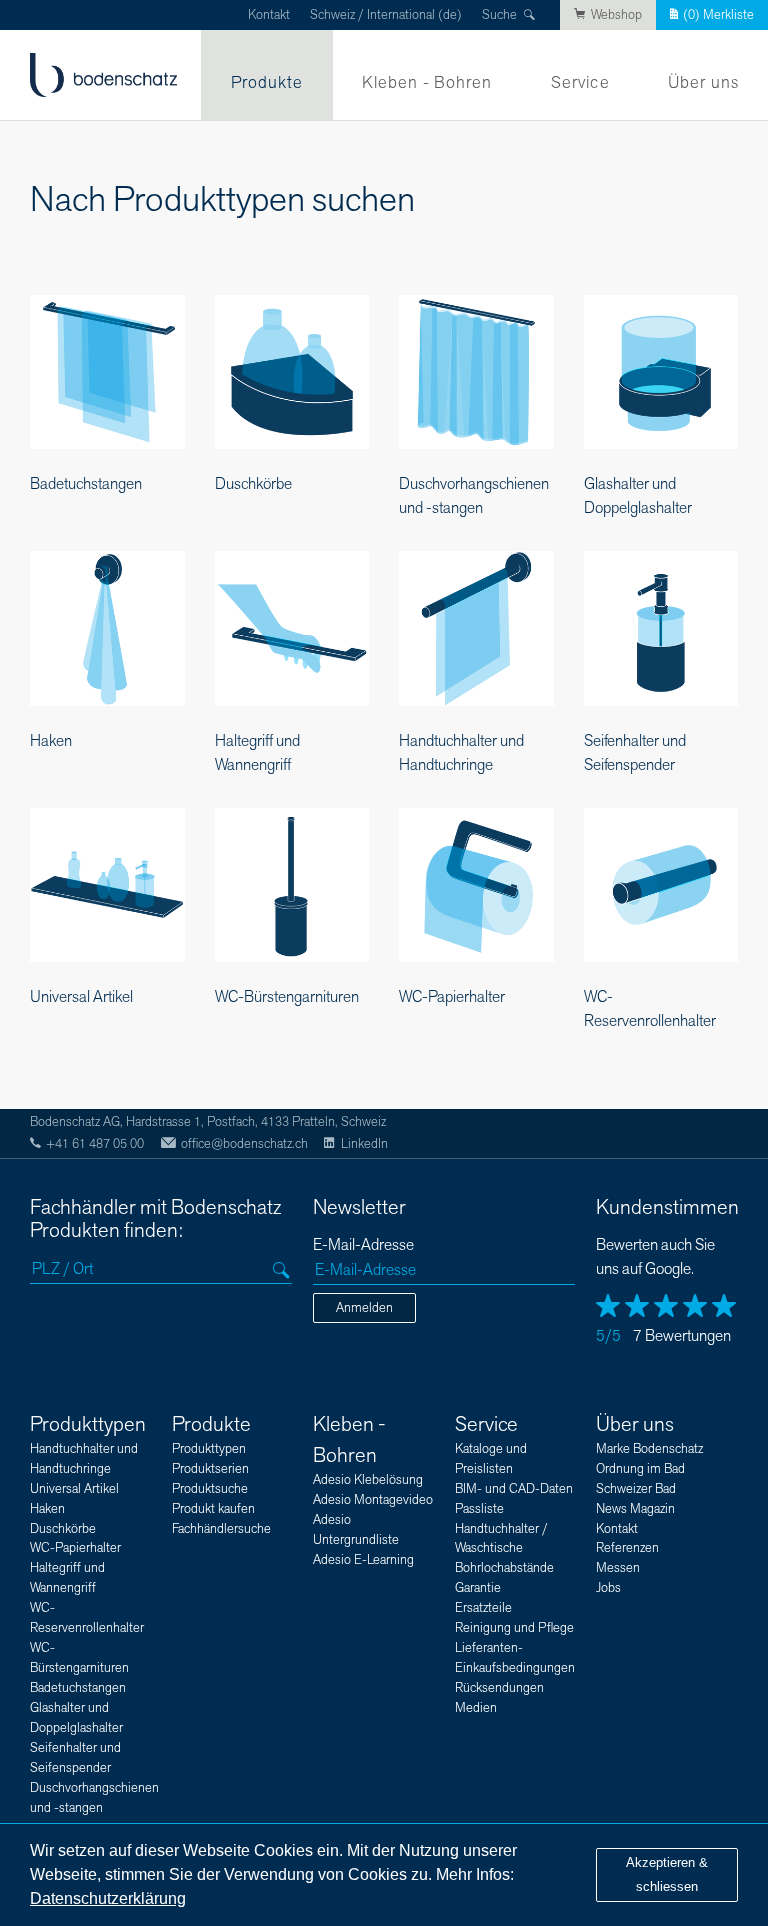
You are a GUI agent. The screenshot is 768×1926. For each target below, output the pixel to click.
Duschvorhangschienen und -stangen (94, 1798)
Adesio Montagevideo (373, 1500)
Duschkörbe (63, 1529)
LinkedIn (364, 1144)
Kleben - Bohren (427, 83)
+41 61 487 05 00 (95, 1144)
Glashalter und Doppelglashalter (76, 1718)
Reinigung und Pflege (514, 1628)
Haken (47, 1509)
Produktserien (210, 1469)
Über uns (703, 83)
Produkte (267, 83)
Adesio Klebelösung (368, 1480)
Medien (476, 1708)
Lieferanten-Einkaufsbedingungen (515, 1658)
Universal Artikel (74, 1489)
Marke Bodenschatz (649, 1449)
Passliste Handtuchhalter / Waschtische (501, 1529)
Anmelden (364, 1308)
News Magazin (635, 1509)
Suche (499, 15)
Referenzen (627, 1548)
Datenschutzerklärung (108, 1898)
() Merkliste (718, 15)
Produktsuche (210, 1489)
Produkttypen (88, 1424)
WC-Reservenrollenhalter (87, 1618)
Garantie (478, 1588)
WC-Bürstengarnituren (79, 1658)
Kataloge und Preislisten (491, 1459)
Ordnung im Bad (640, 1469)
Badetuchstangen (78, 1688)
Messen (618, 1568)
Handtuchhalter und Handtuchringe (84, 1459)
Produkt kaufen (213, 1509)
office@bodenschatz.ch (244, 1144)
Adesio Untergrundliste (356, 1530)
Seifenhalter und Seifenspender (75, 1758)
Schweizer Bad (636, 1489)
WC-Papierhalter (75, 1548)
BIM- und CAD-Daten (514, 1489)
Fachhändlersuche (221, 1529)
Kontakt (269, 15)
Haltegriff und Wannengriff (67, 1578)
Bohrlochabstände (504, 1568)
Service (580, 83)
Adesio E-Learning (363, 1560)
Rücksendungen (499, 1688)
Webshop (616, 15)
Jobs (608, 1588)
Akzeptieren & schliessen (667, 1874)
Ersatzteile (483, 1608)
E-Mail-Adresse (363, 1245)
